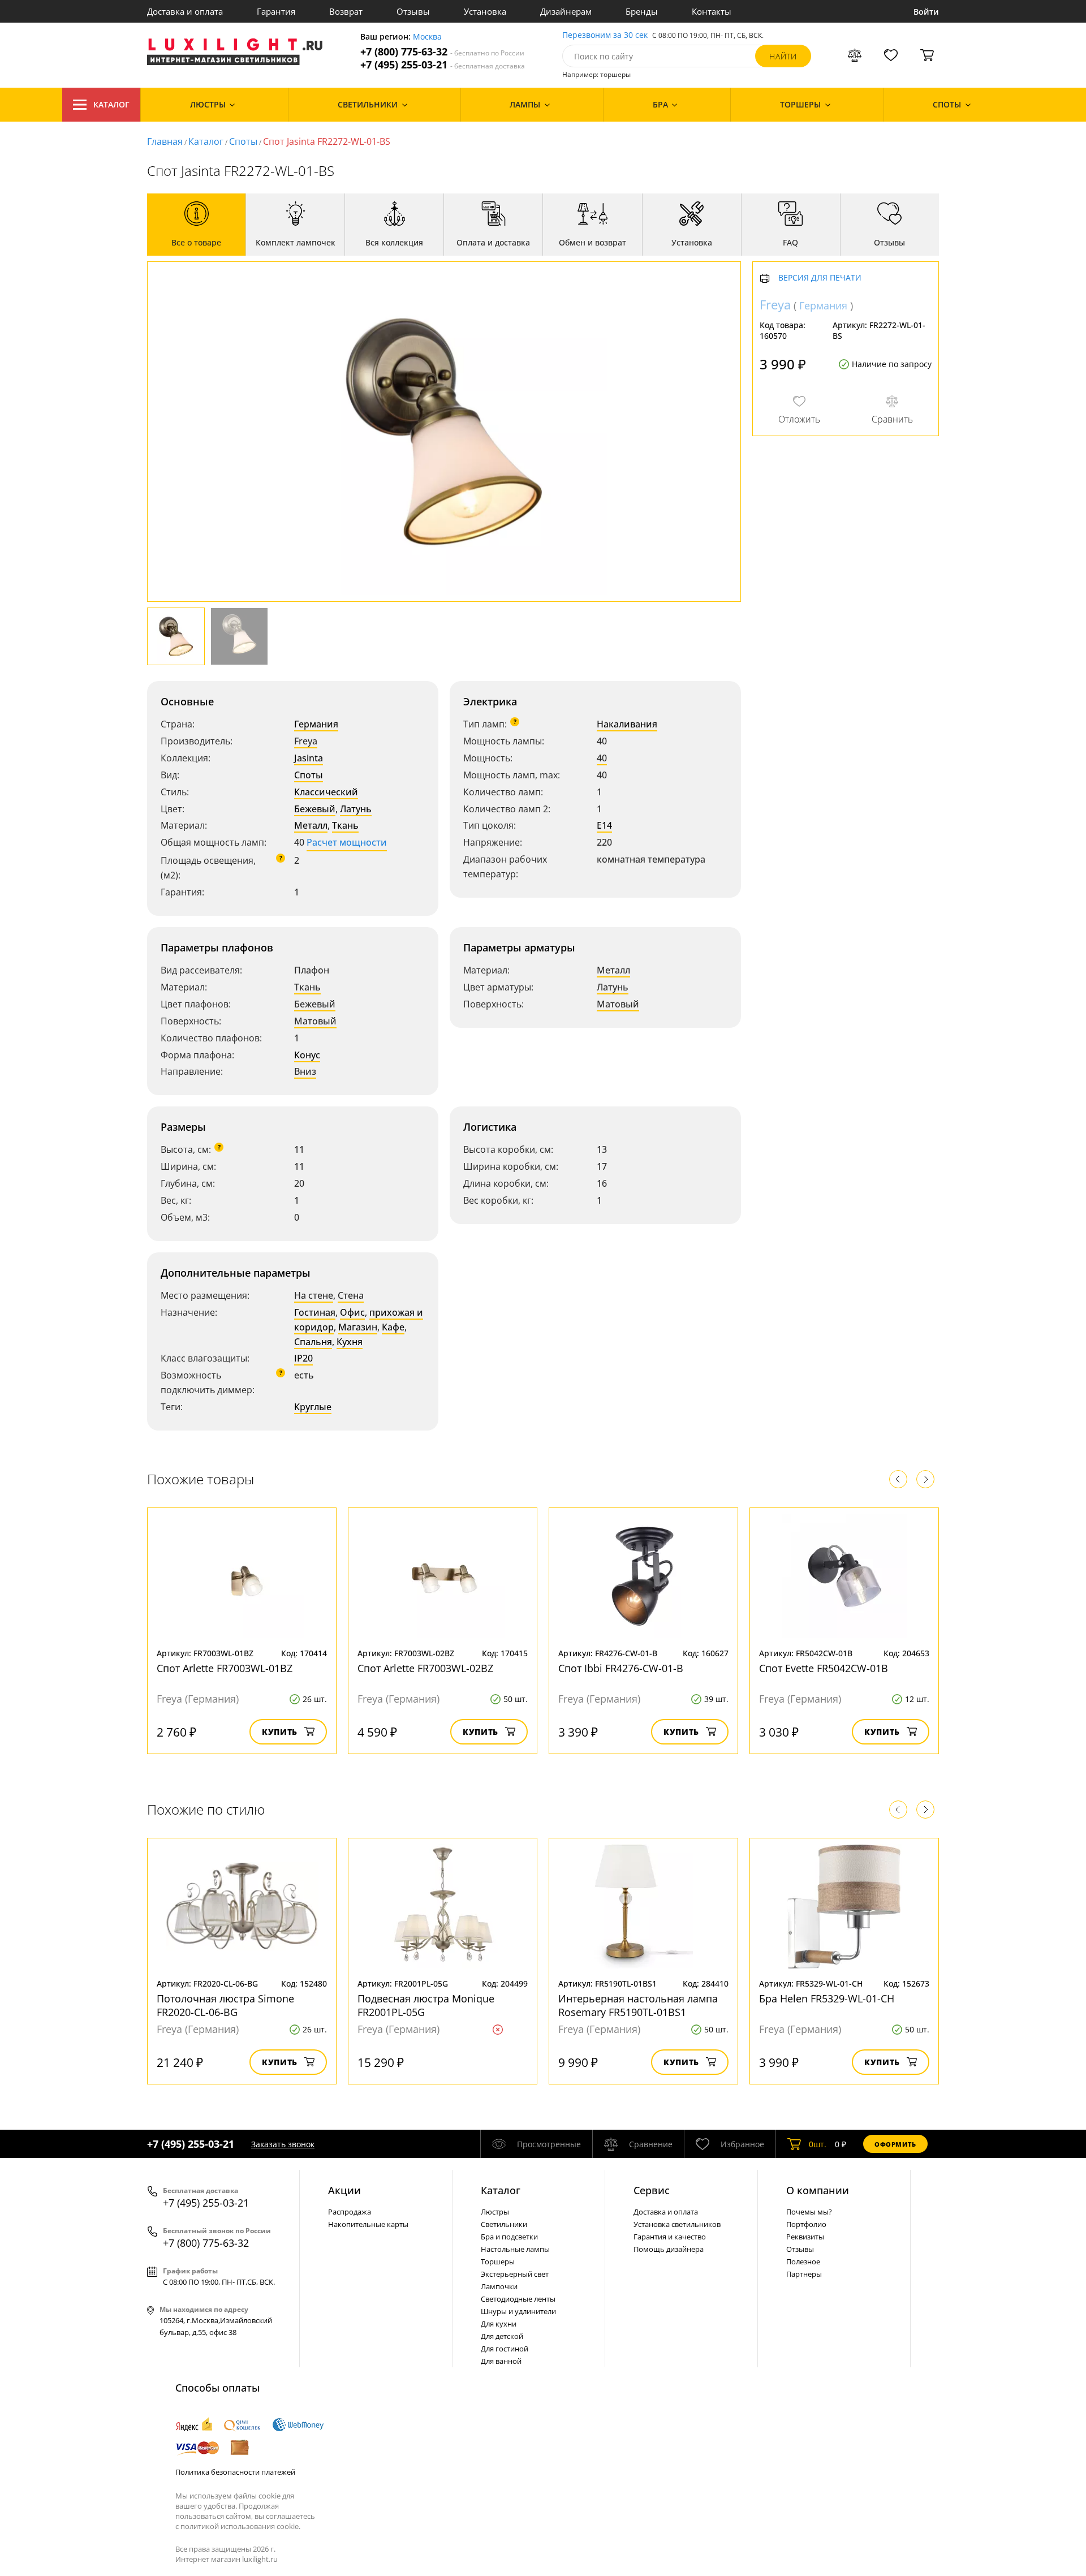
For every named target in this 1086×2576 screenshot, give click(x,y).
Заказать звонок (283, 2144)
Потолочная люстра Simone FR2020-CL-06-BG (225, 2005)
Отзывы (413, 11)
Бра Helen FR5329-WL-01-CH (827, 1998)
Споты (243, 141)
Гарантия (276, 11)
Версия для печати (820, 279)
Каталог (111, 104)
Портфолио (806, 2224)
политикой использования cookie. (240, 2526)
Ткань (345, 825)
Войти (926, 12)
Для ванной (501, 2361)
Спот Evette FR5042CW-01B (824, 1668)
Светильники (504, 2224)
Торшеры (498, 2261)
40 (602, 758)
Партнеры (804, 2274)
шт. (818, 2144)
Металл (311, 825)
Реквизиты (805, 2237)
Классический (326, 792)
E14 (604, 825)
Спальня (313, 1342)
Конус (307, 1055)
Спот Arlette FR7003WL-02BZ (425, 1668)
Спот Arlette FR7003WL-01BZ (225, 1668)
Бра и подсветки (509, 2237)
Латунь (356, 809)
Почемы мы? (809, 2212)
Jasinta (309, 758)
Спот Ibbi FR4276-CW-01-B (621, 1668)
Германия (316, 724)
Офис (352, 1312)
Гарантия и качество (670, 2237)
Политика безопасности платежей (235, 2472)
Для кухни (499, 2324)
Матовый (315, 1021)
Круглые (313, 1407)
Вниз (305, 1071)
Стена (351, 1295)
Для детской (502, 2336)
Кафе (393, 1327)
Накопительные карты (368, 2224)
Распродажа (350, 2212)
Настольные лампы (515, 2249)
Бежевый (315, 809)
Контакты (712, 11)
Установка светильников (677, 2224)
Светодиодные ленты (518, 2299)
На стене (314, 1295)
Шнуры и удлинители (518, 2311)
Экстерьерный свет (515, 2274)
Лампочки (499, 2286)
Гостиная (315, 1312)
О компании (818, 2190)
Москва (427, 37)
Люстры (495, 2212)
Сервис (652, 2190)
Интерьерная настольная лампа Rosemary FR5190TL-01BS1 (638, 2005)
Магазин (358, 1327)
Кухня (350, 1342)
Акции (344, 2190)
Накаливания (627, 724)
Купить (280, 1732)
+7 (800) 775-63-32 (442, 52)
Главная (165, 141)
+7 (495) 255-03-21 (443, 65)
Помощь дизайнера (669, 2249)
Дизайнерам (566, 11)
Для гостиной (505, 2349)
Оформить (895, 2144)
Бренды (642, 11)
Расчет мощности (347, 842)
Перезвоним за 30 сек (605, 35)
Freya (306, 741)
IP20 (303, 1358)
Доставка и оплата (185, 11)
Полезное (803, 2261)
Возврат (346, 11)
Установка (485, 11)
